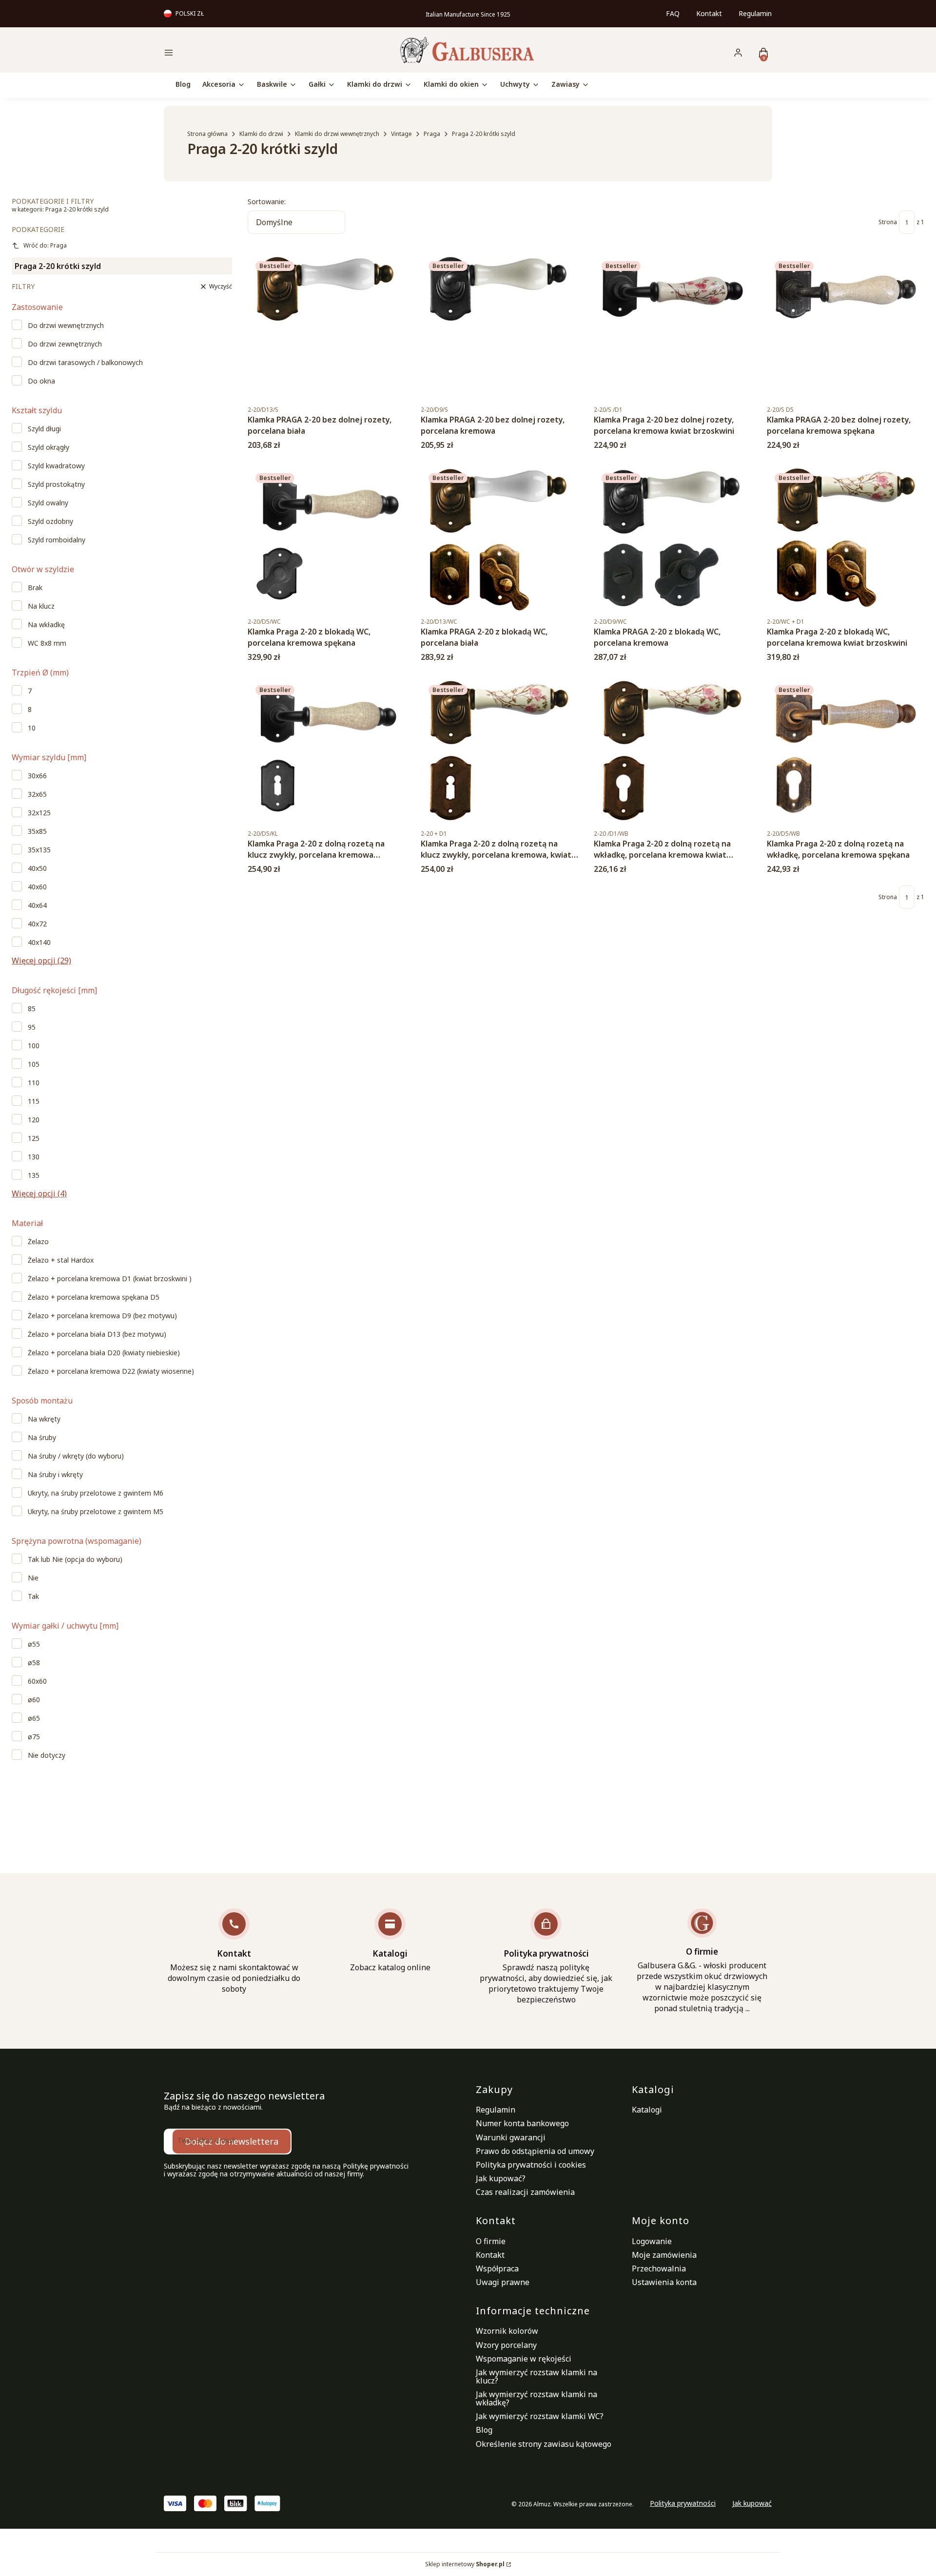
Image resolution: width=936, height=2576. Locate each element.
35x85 (37, 831)
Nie (33, 1578)
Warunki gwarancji (511, 2137)
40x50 (37, 868)
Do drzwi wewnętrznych (66, 326)
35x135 (39, 850)
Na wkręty (44, 1419)
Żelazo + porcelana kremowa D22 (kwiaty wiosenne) (111, 1371)
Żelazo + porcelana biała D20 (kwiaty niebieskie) (104, 1353)
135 (34, 1175)
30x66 (37, 776)
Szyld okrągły (49, 447)
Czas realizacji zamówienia (525, 2192)
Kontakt (709, 13)
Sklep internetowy (465, 2564)
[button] (236, 54)
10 (32, 728)
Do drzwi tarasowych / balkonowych (85, 363)
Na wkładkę (46, 625)
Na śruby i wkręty (55, 1475)
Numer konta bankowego (522, 2123)
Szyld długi (44, 429)
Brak (35, 588)
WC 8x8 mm (47, 643)
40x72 (37, 924)
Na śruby (42, 1438)
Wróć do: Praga (45, 245)
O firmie (491, 2241)
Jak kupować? (501, 2178)
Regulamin (755, 13)
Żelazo (38, 1242)
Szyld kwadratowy (56, 466)
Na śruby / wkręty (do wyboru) (76, 1456)
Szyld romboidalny (57, 540)
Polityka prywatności (683, 2503)
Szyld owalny (48, 503)
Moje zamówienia (664, 2255)
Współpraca (497, 2268)
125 (34, 1138)
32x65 (37, 794)
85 (32, 1009)
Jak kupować (752, 2503)
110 (34, 1083)
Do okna (41, 381)
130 (34, 1157)
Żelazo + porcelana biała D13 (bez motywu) (97, 1334)
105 (34, 1064)
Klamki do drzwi (261, 134)
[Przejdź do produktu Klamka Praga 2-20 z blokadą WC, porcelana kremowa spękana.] (326, 538)
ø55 (34, 1644)
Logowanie (652, 2241)
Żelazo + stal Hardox (61, 1260)
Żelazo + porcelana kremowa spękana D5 (94, 1297)
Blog (484, 2430)
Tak (33, 1596)
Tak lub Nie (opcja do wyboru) (75, 1559)
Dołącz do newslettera (232, 2141)
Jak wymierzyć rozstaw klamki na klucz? (536, 2376)
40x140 (39, 942)
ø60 (34, 1700)
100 (34, 1046)
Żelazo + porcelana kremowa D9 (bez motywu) (102, 1316)
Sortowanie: (267, 202)
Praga (432, 134)
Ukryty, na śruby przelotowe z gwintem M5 (96, 1512)
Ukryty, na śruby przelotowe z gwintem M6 (96, 1493)
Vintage (401, 134)
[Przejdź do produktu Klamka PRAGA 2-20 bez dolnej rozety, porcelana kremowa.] (499, 327)
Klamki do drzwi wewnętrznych (337, 134)
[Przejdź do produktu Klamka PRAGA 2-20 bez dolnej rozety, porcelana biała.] (326, 327)
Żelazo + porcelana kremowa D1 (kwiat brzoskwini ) (110, 1279)
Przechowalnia (659, 2268)
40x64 (37, 905)
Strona (888, 222)
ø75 (34, 1737)
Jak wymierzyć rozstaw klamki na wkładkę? (536, 2398)
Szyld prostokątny (56, 484)
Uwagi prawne (503, 2282)
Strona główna (207, 134)
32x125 (39, 813)
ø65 (34, 1718)
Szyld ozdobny (50, 521)
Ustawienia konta (664, 2282)
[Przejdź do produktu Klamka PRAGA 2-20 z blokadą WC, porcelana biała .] (499, 538)
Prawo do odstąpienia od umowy (535, 2151)
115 (34, 1101)
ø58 (34, 1663)
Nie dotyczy (47, 1755)
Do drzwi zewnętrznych (65, 344)
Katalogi (647, 2110)
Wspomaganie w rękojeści (524, 2359)
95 (32, 1027)
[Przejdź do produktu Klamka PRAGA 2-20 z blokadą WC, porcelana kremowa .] (673, 538)
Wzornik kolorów (507, 2331)
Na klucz (41, 606)
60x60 (37, 1681)
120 (34, 1120)
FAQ (673, 13)
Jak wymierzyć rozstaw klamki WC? (540, 2416)
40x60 (37, 887)
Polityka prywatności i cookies (531, 2165)
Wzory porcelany (506, 2345)
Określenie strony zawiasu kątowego (544, 2444)
